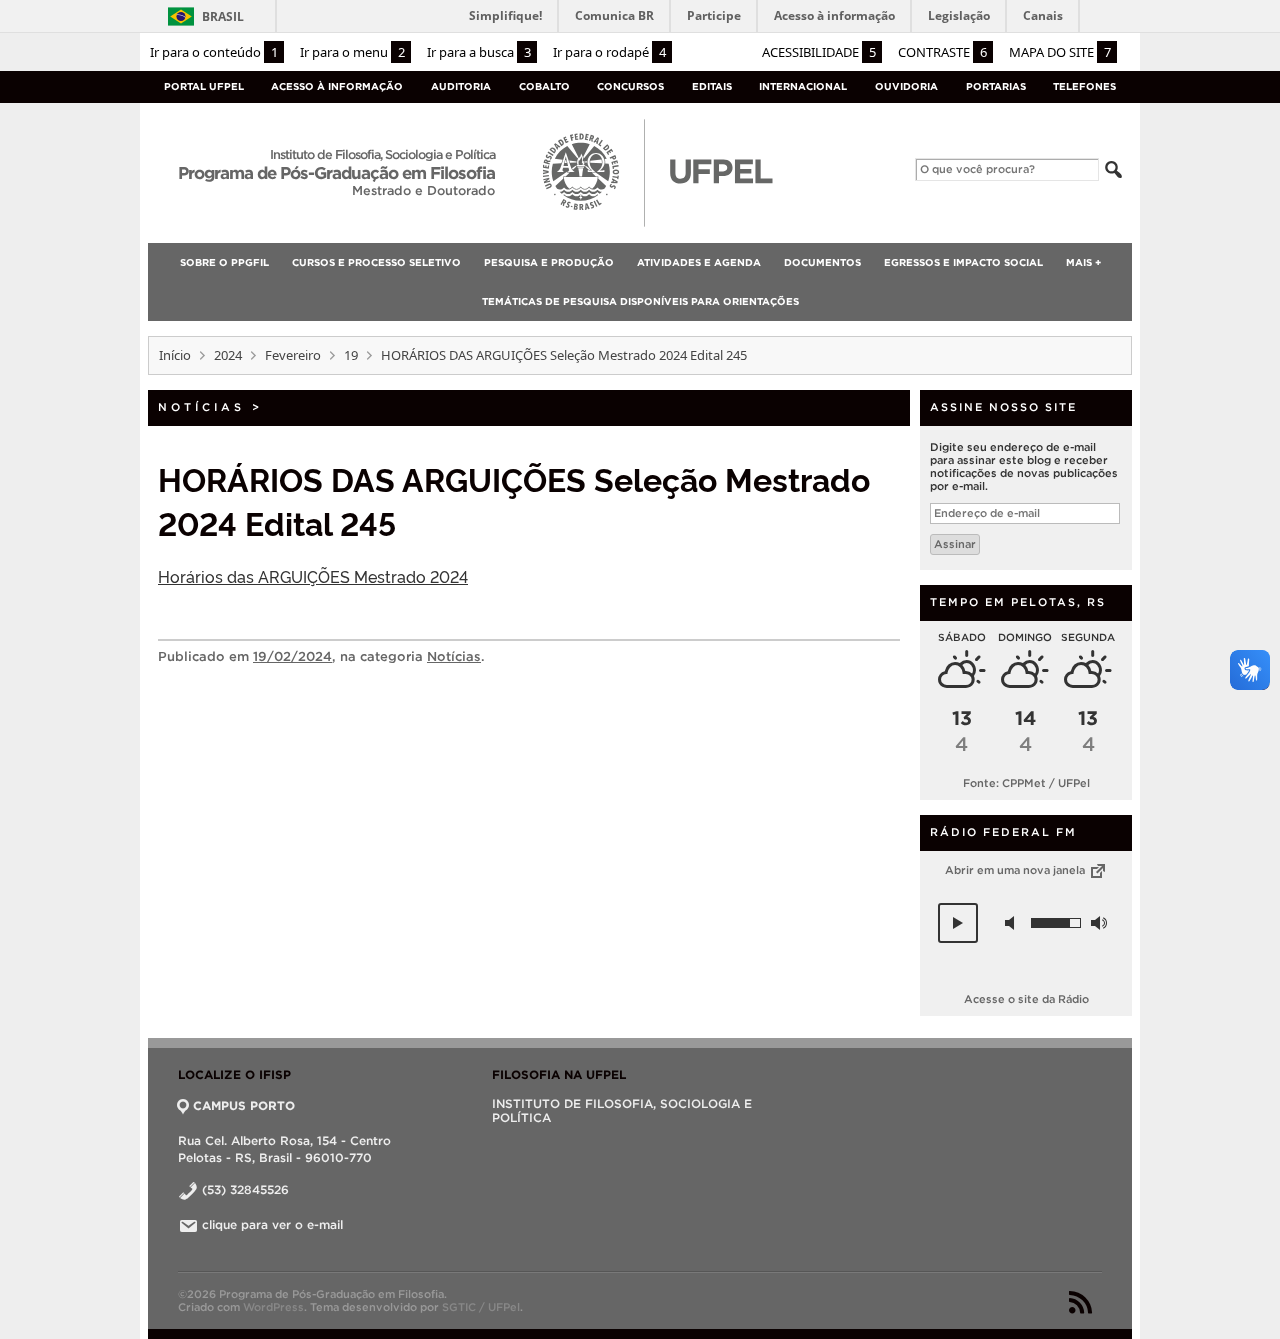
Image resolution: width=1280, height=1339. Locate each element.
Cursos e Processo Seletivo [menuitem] (376, 262)
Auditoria (461, 86)
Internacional (803, 86)
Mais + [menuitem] (1083, 262)
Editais (712, 86)
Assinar (955, 544)
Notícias (201, 407)
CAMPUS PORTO (244, 1105)
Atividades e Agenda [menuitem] (699, 262)
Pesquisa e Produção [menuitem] (549, 262)
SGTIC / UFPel (481, 1307)
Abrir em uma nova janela (1016, 870)
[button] (958, 923)
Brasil (223, 16)
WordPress (273, 1307)
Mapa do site (1060, 52)
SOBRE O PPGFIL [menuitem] (224, 262)
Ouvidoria (906, 86)
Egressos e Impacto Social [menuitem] (963, 262)
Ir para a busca (479, 52)
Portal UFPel (204, 86)
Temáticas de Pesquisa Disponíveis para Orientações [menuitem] (640, 301)
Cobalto (544, 86)
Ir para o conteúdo (214, 52)
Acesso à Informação (337, 86)
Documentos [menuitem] (822, 262)
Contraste (942, 52)
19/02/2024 (292, 656)
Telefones (1084, 86)
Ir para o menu (352, 52)
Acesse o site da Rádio (1026, 999)
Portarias (996, 86)
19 (351, 355)
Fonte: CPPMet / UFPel (1026, 783)
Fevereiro (293, 355)
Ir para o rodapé (609, 52)
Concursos (630, 86)
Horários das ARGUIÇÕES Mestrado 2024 (313, 576)
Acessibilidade (819, 52)
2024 (228, 355)
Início (175, 355)
